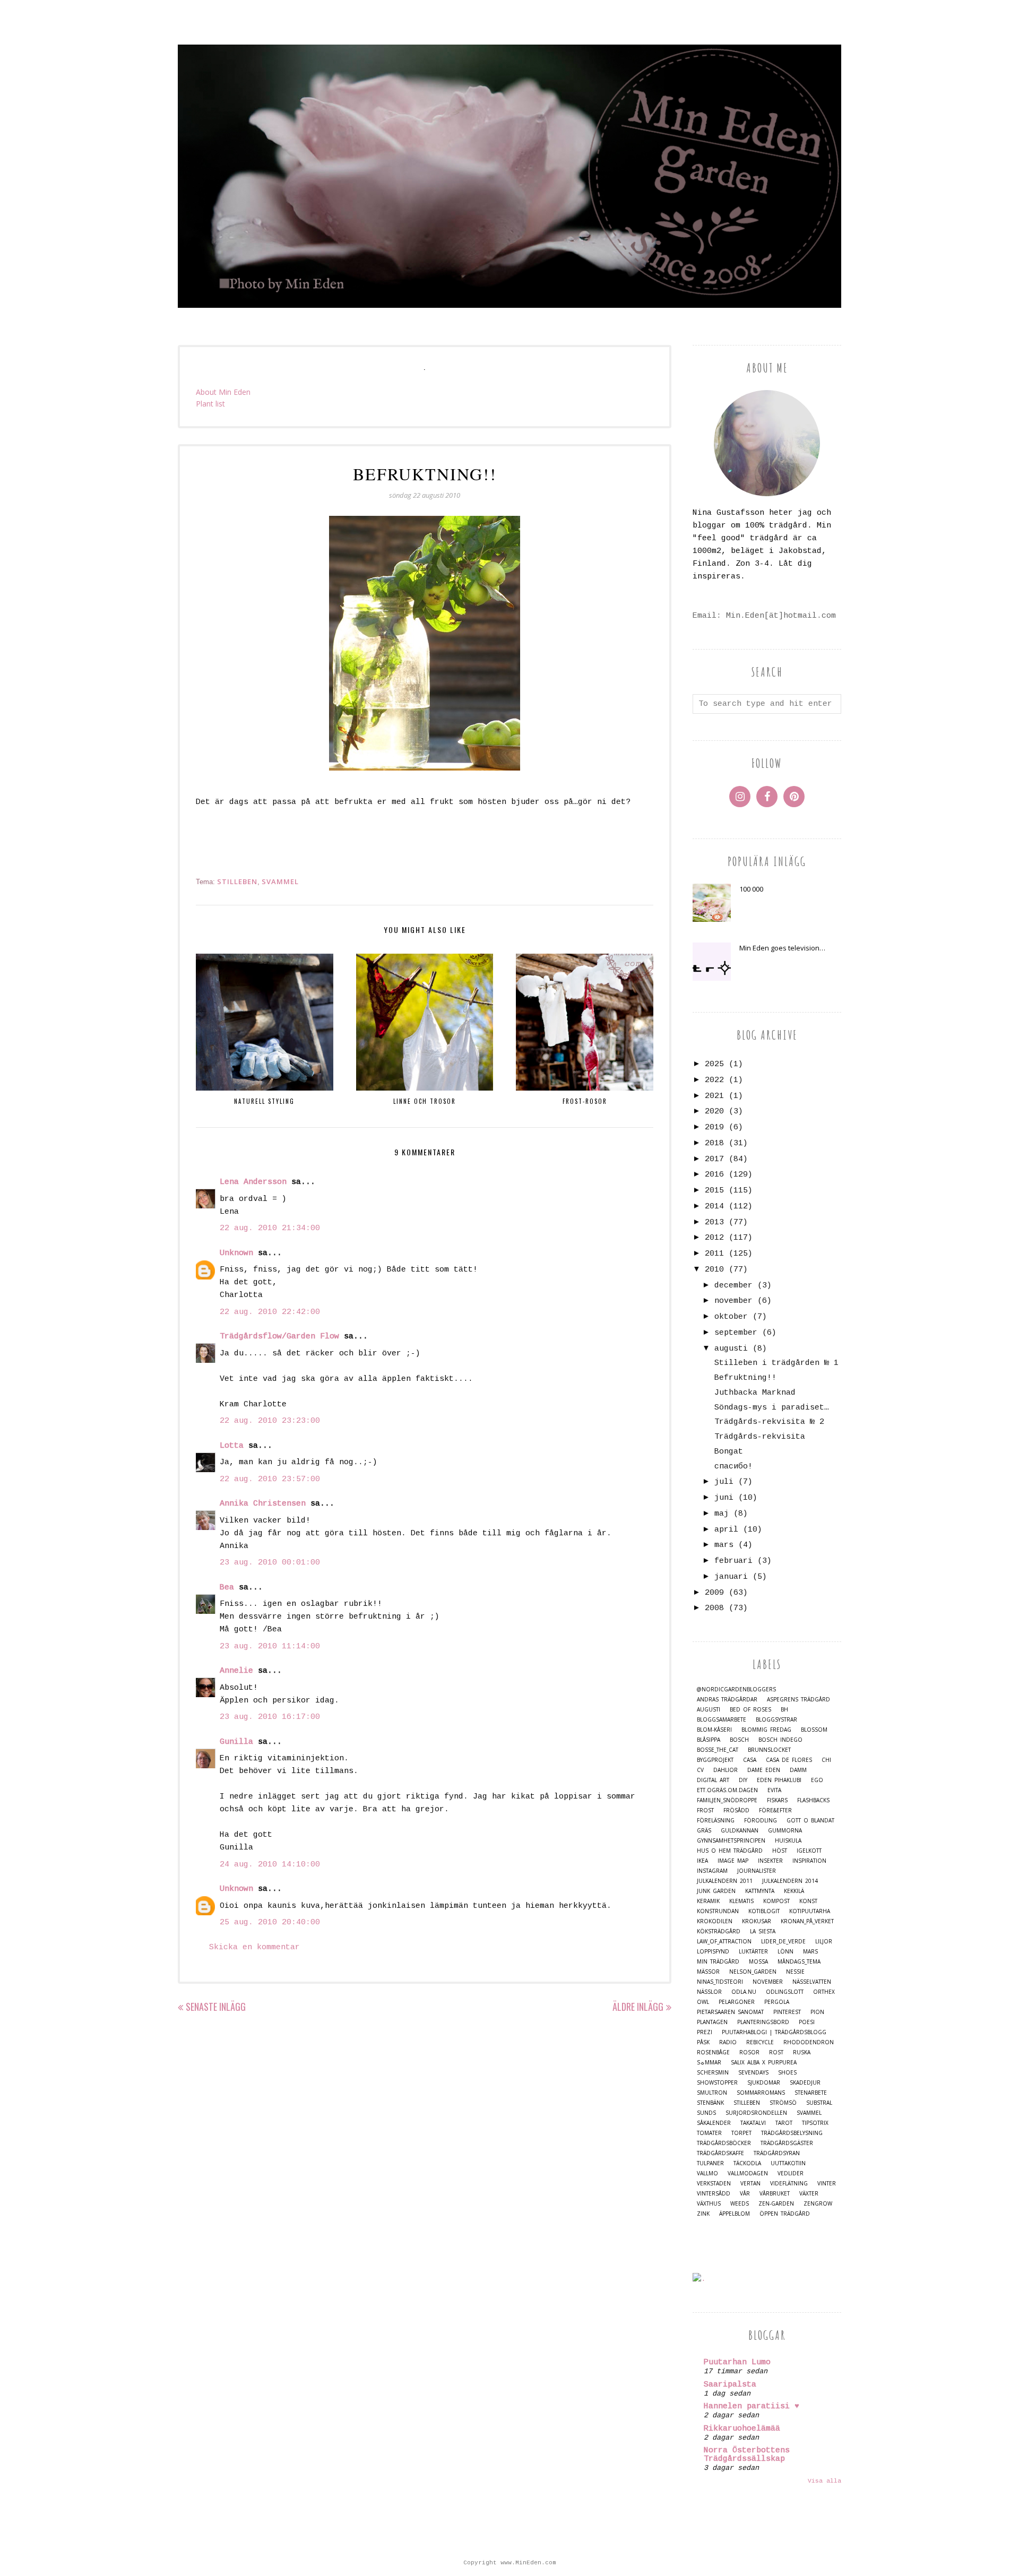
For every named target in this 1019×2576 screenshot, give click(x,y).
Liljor (824, 1942)
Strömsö (783, 2103)
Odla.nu (744, 1992)
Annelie (236, 1671)
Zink (703, 2214)
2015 (714, 1191)
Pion (817, 2012)
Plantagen (712, 2022)
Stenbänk (710, 2103)
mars (724, 1545)
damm (798, 1770)
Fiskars (777, 1800)
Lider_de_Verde (783, 1942)
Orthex (824, 1992)
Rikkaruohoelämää (742, 2429)
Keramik (708, 1901)
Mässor (708, 1972)
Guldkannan (740, 1831)
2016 (714, 1175)
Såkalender (714, 2123)
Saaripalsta (730, 2385)
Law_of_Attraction (724, 1942)
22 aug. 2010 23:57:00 (270, 1479)
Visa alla (824, 2481)
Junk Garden (716, 1891)
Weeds (740, 2204)
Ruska (802, 2052)
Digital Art (713, 1780)
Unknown (236, 1253)
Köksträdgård (719, 1931)
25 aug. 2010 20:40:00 (270, 1922)
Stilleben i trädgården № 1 (776, 1363)
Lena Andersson (253, 1182)
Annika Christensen (263, 1504)
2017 (714, 1159)
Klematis (741, 1901)
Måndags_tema (799, 1962)
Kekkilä (794, 1891)
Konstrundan (718, 1911)
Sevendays (753, 2073)
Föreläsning (716, 1821)
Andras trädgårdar (727, 1700)
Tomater (709, 2133)
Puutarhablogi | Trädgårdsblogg (774, 2032)
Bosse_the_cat (718, 1750)
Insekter (770, 1861)
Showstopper (717, 2083)
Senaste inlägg (216, 2007)
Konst (808, 1901)
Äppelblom (735, 2214)
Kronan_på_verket (807, 1921)
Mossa (758, 1962)
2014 (714, 1207)
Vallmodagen (748, 2173)
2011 (714, 1254)
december (733, 1286)
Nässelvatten (812, 1982)
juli (724, 1482)
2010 (714, 1270)
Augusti (709, 1710)
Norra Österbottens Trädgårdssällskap (747, 2455)
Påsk (703, 2042)
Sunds (706, 2113)
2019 (714, 1127)
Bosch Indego (780, 1740)
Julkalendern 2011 (725, 1881)
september (736, 1333)
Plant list (210, 404)
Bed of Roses (750, 1710)
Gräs (704, 1831)
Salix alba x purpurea (764, 2063)
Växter (809, 2194)
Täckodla (747, 2163)
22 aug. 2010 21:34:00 (270, 1228)
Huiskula (788, 1841)
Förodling (761, 1821)
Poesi (807, 2022)
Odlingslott (785, 1992)
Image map (733, 1861)
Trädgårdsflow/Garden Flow (279, 1337)
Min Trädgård (718, 1962)
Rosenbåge (713, 2052)
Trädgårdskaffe (720, 2153)
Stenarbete (811, 2093)
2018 (714, 1143)
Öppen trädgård (785, 2214)
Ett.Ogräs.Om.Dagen (727, 1790)
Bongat (729, 1452)
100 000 (751, 889)
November (768, 1982)
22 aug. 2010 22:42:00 (270, 1312)
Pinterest (787, 2012)
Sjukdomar (764, 2083)
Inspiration (809, 1861)
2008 (714, 1608)
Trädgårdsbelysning (792, 2133)
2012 (714, 1238)
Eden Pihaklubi (779, 1780)
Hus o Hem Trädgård (730, 1851)
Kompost (776, 1901)
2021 (714, 1096)
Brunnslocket (769, 1750)
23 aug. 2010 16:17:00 (270, 1717)
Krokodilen (715, 1921)
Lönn (785, 1952)
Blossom (814, 1730)
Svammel (280, 881)
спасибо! (733, 1467)
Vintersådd (714, 2194)
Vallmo (707, 2173)
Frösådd (736, 1810)
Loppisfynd (713, 1952)
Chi (826, 1760)
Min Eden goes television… (782, 948)
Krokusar (757, 1921)
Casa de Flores (789, 1760)
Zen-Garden (776, 2204)
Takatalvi (753, 2123)
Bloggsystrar (776, 1720)
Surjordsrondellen (756, 2113)
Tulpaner (710, 2163)
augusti (731, 1349)
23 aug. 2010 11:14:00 (270, 1646)
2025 (714, 1064)
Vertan (750, 2184)
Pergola (777, 2002)
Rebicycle (760, 2042)
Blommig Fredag (766, 1730)
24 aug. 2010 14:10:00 (270, 1865)
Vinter (827, 2184)
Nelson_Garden (753, 1972)
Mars (810, 1952)
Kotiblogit (764, 1911)
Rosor (749, 2052)
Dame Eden (764, 1770)
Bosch (739, 1740)
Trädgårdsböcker (724, 2143)
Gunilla (236, 1742)
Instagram (712, 1871)
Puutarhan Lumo (737, 2362)
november (733, 1301)
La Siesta (763, 1931)
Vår (745, 2194)
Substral (819, 2103)
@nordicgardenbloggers (736, 1689)
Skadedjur (805, 2083)
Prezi (705, 2032)
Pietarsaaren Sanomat (730, 2012)
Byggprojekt (715, 1760)
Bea (227, 1588)
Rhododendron (809, 2042)
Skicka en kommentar (254, 1947)
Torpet (741, 2133)
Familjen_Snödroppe (727, 1800)
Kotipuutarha (810, 1911)
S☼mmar (709, 2063)
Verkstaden (714, 2184)
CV (700, 1770)
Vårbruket (775, 2194)
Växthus (709, 2204)
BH (784, 1710)
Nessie (795, 1972)
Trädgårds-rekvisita (760, 1437)
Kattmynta (760, 1891)
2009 (714, 1593)
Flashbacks (813, 1800)
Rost (776, 2052)
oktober (731, 1317)
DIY (743, 1780)
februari (733, 1561)
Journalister (757, 1871)
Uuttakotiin (788, 2163)
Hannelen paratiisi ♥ (752, 2406)
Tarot (784, 2123)
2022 (714, 1080)
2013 (714, 1222)
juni (724, 1498)
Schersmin (713, 2073)
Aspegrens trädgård (798, 1700)
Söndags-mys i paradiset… (772, 1408)
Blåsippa (709, 1740)
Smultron (712, 2093)
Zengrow (818, 2204)
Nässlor (709, 1992)
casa (750, 1760)
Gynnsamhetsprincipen (731, 1841)
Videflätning (789, 2184)
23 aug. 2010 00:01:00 (270, 1563)
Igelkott (809, 1851)
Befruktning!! (745, 1378)
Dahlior (726, 1770)
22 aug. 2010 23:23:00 (270, 1421)
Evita (774, 1790)
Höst (780, 1851)
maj (722, 1514)
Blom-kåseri (714, 1730)
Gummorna (785, 1831)
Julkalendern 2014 (790, 1881)
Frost (705, 1810)
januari (731, 1577)
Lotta (232, 1446)
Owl (703, 2002)
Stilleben (237, 881)
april (726, 1530)
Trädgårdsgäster (787, 2143)
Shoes (787, 2073)
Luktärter (753, 1952)
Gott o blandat (810, 1821)
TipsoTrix (815, 2123)
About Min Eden (223, 392)
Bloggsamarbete (722, 1720)
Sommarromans (761, 2093)
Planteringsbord (763, 2022)
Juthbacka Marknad (755, 1393)
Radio (728, 2042)
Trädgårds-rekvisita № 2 (769, 1422)
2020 (714, 1112)
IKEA (702, 1861)
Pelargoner (737, 2002)
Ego (817, 1780)
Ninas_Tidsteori (720, 1982)
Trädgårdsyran (777, 2153)
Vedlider (791, 2173)
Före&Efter (775, 1810)
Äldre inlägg (638, 2007)
